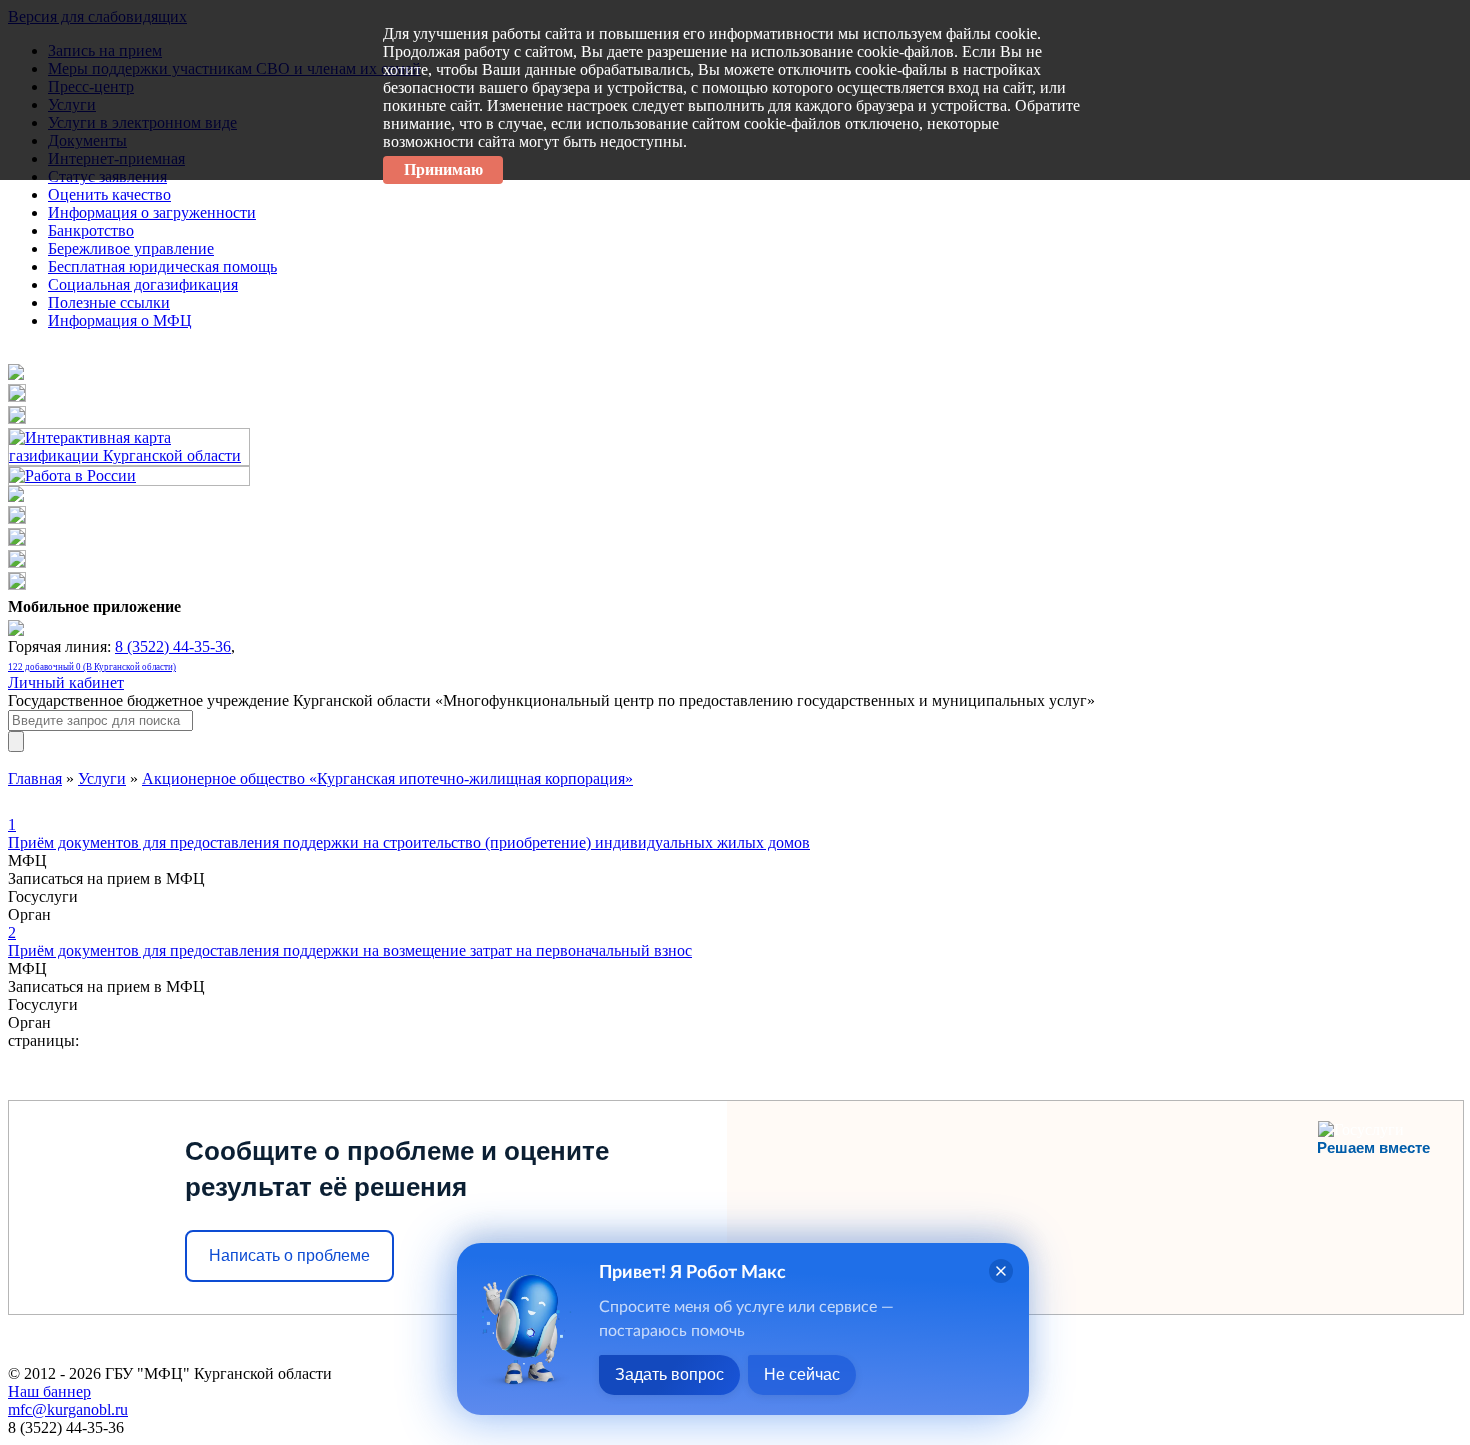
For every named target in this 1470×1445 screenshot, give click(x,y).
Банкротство (91, 230)
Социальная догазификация (143, 284)
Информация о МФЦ (120, 320)
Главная (35, 778)
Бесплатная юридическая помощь (162, 266)
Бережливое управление (131, 248)
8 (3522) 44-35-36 (173, 646)
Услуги (102, 778)
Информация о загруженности (152, 212)
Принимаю (443, 169)
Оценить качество (109, 194)
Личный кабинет (66, 682)
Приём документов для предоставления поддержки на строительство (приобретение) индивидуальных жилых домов (409, 833)
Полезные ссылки (109, 302)
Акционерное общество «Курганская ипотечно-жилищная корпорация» (387, 778)
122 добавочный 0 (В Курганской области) (92, 667)
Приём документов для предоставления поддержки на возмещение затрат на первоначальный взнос (350, 941)
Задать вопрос (669, 1374)
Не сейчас (802, 1374)
